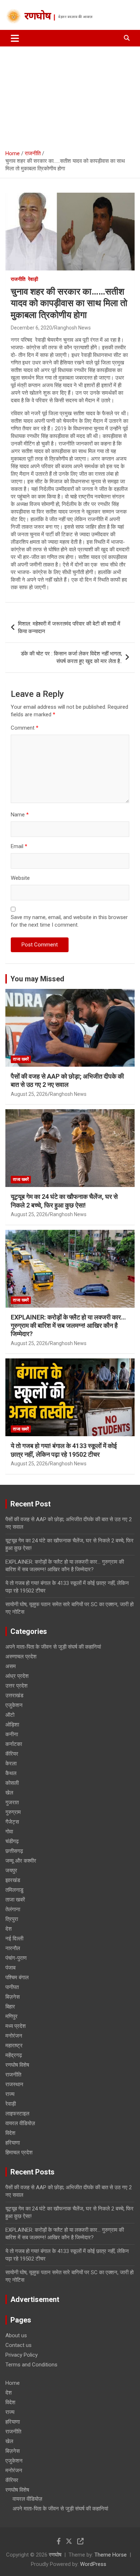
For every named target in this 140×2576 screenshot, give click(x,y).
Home (13, 2383)
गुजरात (12, 1802)
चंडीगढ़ (12, 1841)
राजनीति (18, 279)
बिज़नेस (13, 1997)
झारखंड (13, 1880)
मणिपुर (11, 2016)
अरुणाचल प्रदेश (21, 1657)
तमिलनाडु (14, 1890)
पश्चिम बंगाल (17, 1977)
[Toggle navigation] (15, 38)
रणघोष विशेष (17, 2065)
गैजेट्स (12, 1822)
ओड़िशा (12, 1725)
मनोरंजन (14, 2036)
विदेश (10, 2133)
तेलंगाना (13, 1909)
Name (20, 815)
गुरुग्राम (13, 1812)
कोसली (12, 1783)
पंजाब (10, 1968)
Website (20, 878)
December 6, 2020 (31, 328)
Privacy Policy (22, 2355)
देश (9, 1929)
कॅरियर (12, 1754)
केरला (11, 1764)
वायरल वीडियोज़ (20, 2123)
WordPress (93, 2564)
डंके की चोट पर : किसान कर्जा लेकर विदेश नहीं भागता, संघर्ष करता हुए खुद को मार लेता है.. (71, 657)
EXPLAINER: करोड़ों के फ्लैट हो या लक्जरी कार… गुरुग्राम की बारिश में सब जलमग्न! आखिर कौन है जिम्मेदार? (68, 1326)
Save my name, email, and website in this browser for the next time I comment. (69, 921)
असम (11, 1666)
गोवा (9, 1832)
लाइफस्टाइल (17, 2114)
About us (16, 2335)
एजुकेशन (14, 1705)
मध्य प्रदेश (16, 2026)
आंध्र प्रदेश (17, 1676)
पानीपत (12, 1987)
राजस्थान (14, 2084)
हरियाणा (13, 2143)
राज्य (10, 2094)
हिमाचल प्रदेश (19, 2152)
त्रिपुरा (12, 1919)
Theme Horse (111, 2555)
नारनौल (13, 1948)
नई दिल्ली (14, 1939)
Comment (25, 728)
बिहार (10, 2007)
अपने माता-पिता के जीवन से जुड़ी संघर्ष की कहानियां (53, 1647)
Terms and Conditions (31, 2365)
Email (19, 846)
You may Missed (37, 979)
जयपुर (11, 1871)
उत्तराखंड (14, 1695)
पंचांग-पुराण (16, 1958)
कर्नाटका (14, 1744)
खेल (9, 1793)
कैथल (11, 1773)
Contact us (18, 2345)
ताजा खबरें (21, 1059)
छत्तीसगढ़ (14, 1851)
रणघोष (38, 17)
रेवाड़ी (33, 279)
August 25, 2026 (29, 1094)
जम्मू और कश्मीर (21, 1861)
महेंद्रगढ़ (14, 2055)
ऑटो (10, 1715)
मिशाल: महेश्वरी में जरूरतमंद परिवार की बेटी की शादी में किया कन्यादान (69, 628)
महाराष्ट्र (14, 2046)
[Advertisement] (70, 95)
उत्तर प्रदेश (17, 1686)
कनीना (12, 1734)
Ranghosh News (73, 328)
